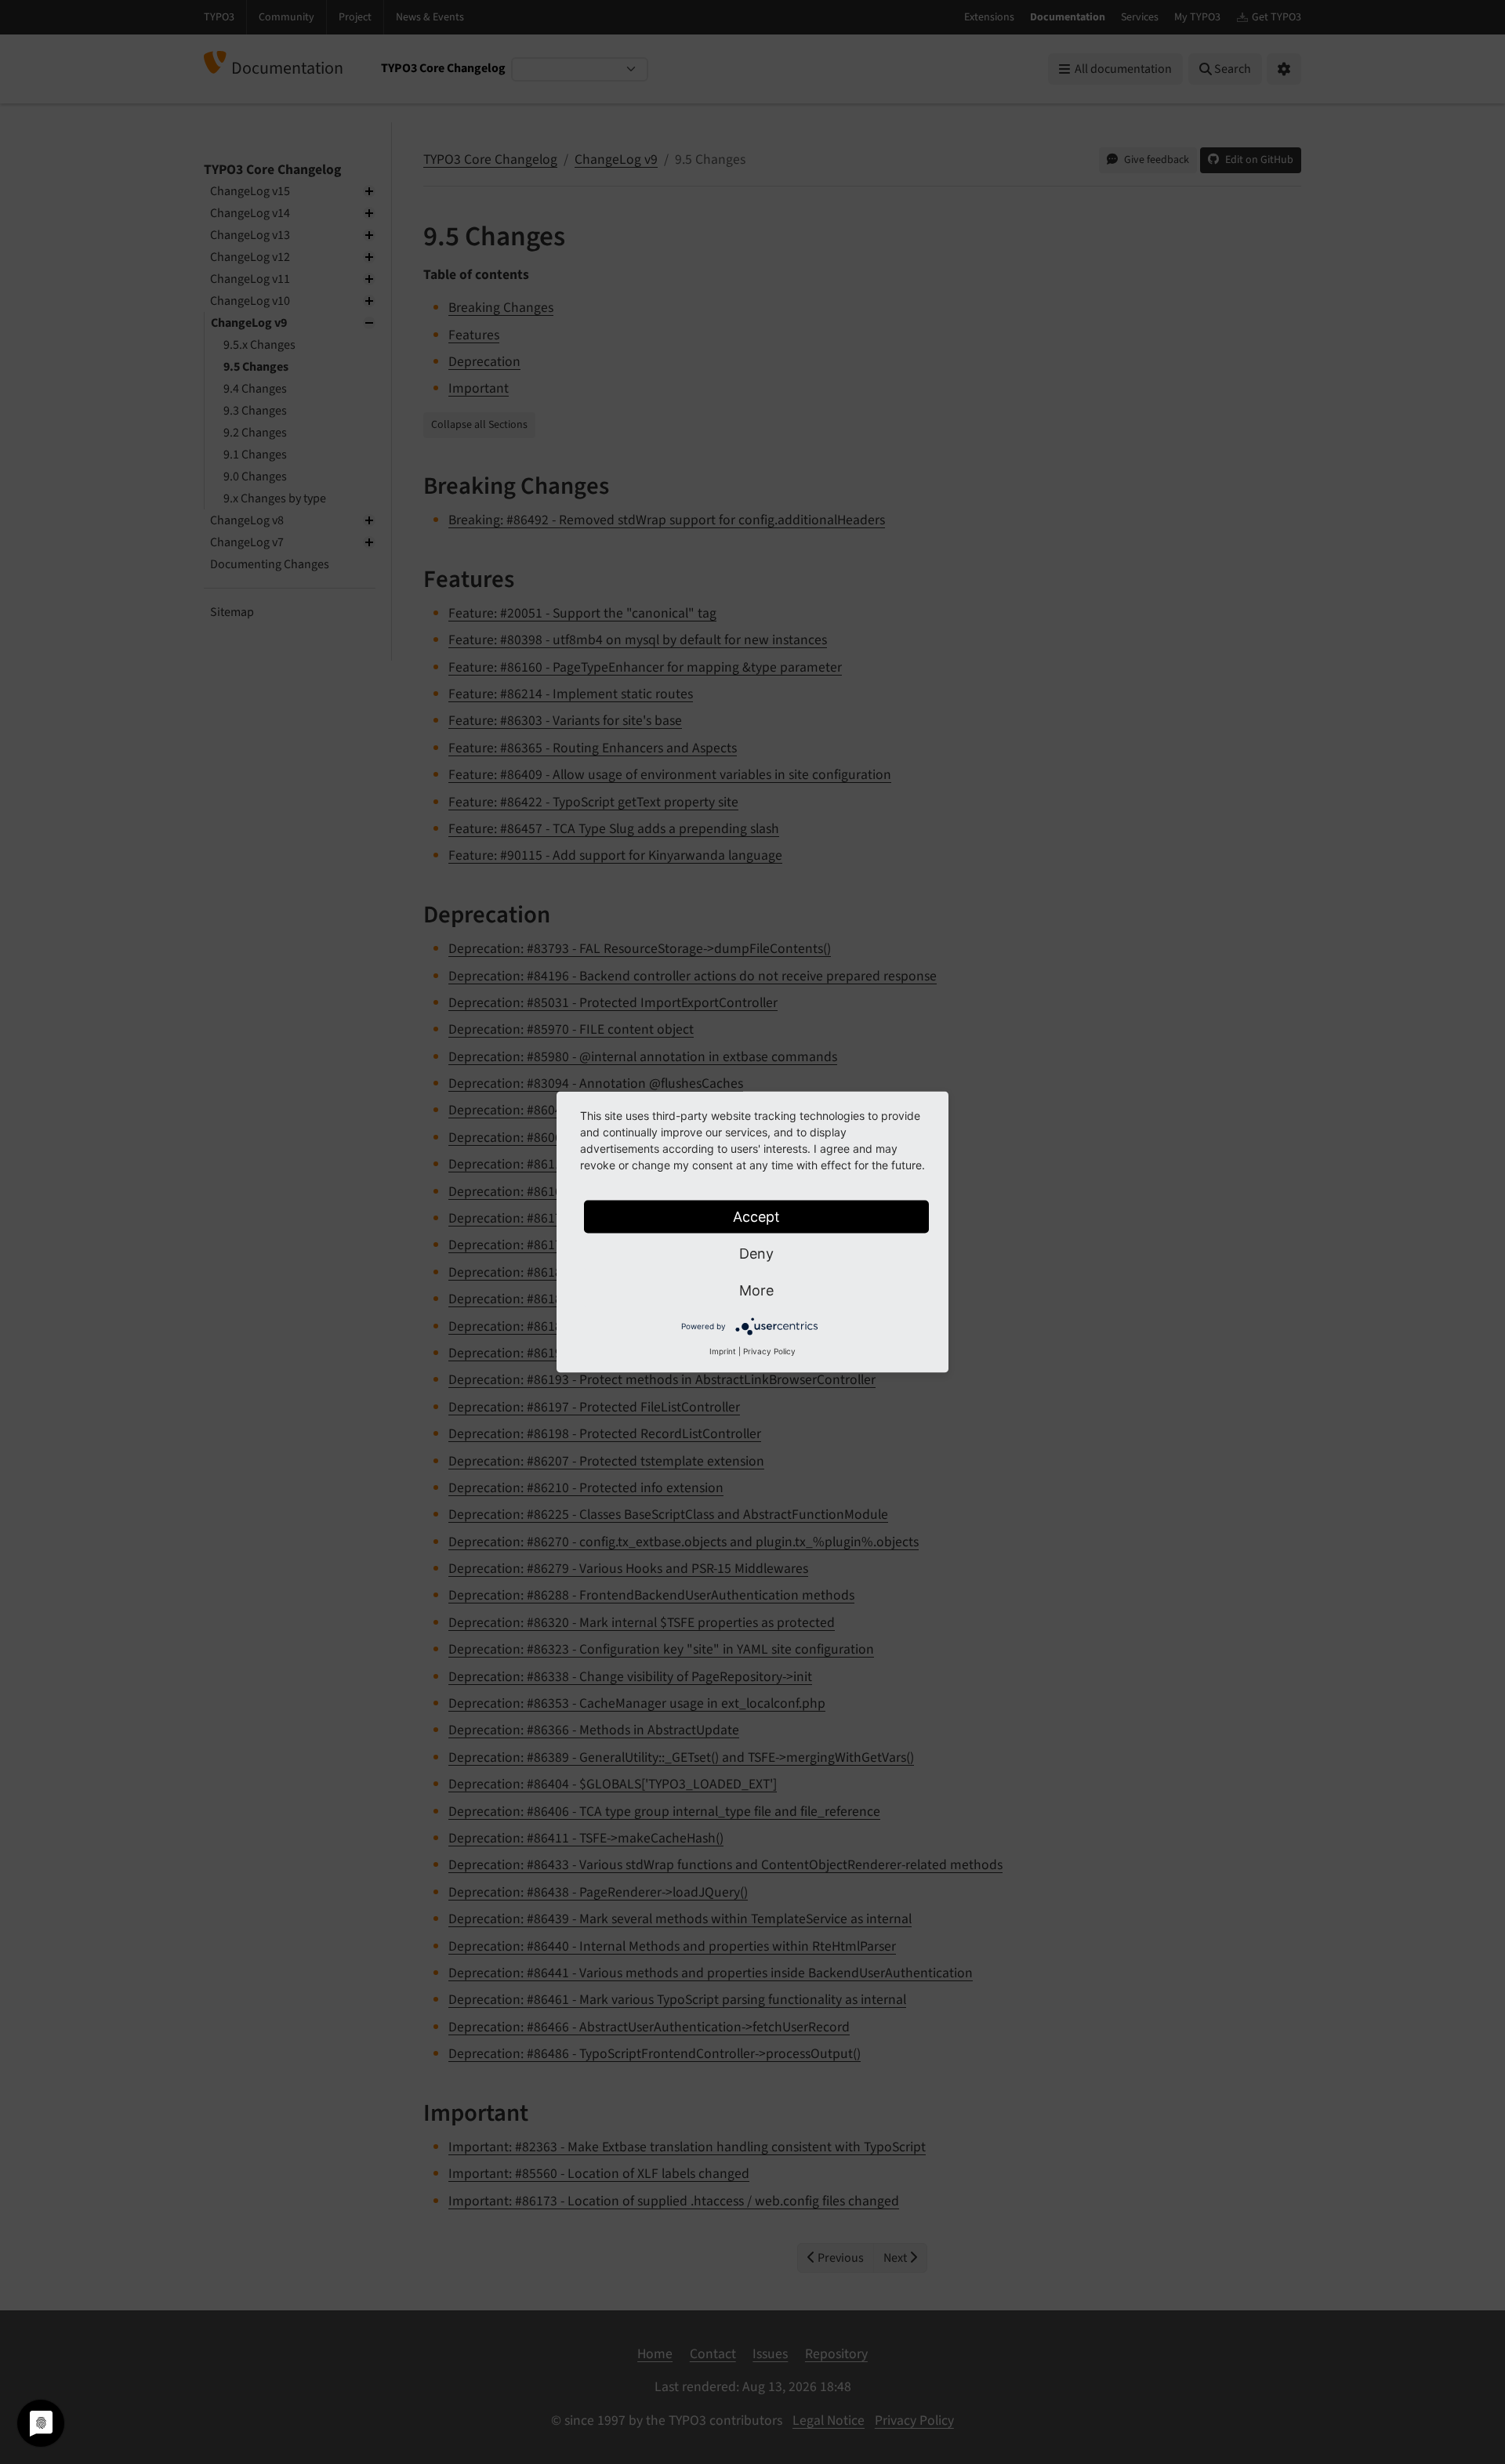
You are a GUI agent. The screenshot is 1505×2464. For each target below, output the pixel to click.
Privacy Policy (769, 1351)
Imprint (723, 1351)
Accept (756, 1217)
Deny (756, 1254)
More (756, 1290)
